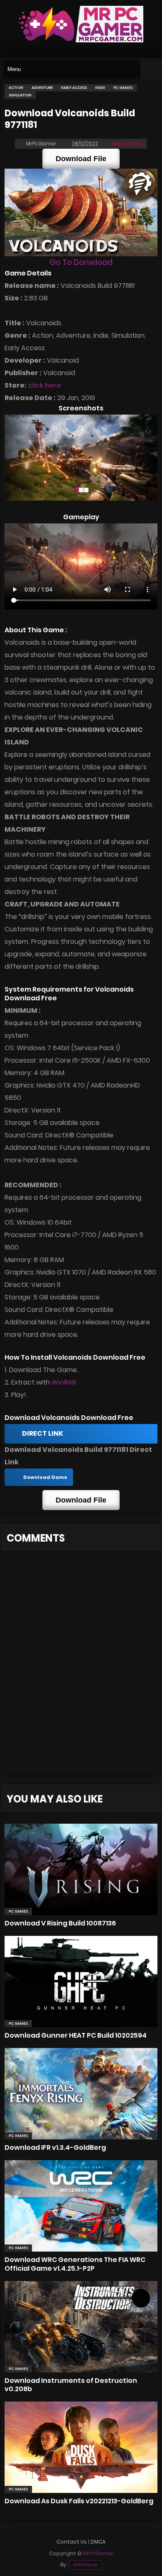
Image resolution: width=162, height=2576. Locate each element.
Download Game (45, 1477)
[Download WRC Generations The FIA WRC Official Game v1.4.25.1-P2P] (81, 2206)
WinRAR (64, 1382)
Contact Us (72, 2542)
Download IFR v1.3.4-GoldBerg (55, 2147)
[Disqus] (81, 1668)
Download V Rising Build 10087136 (60, 1923)
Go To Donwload (81, 262)
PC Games (18, 1911)
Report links (128, 144)
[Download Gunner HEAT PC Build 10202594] (81, 1982)
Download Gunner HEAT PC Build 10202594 (76, 2035)
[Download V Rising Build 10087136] (81, 1869)
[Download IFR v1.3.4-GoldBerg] (81, 2094)
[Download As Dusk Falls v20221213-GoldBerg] (81, 2447)
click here (45, 385)
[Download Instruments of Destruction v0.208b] (81, 2327)
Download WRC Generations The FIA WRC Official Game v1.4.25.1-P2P (75, 2264)
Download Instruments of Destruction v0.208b (71, 2385)
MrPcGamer (86, 2565)
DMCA (98, 2542)
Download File (81, 159)
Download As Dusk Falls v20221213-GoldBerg (79, 2501)
